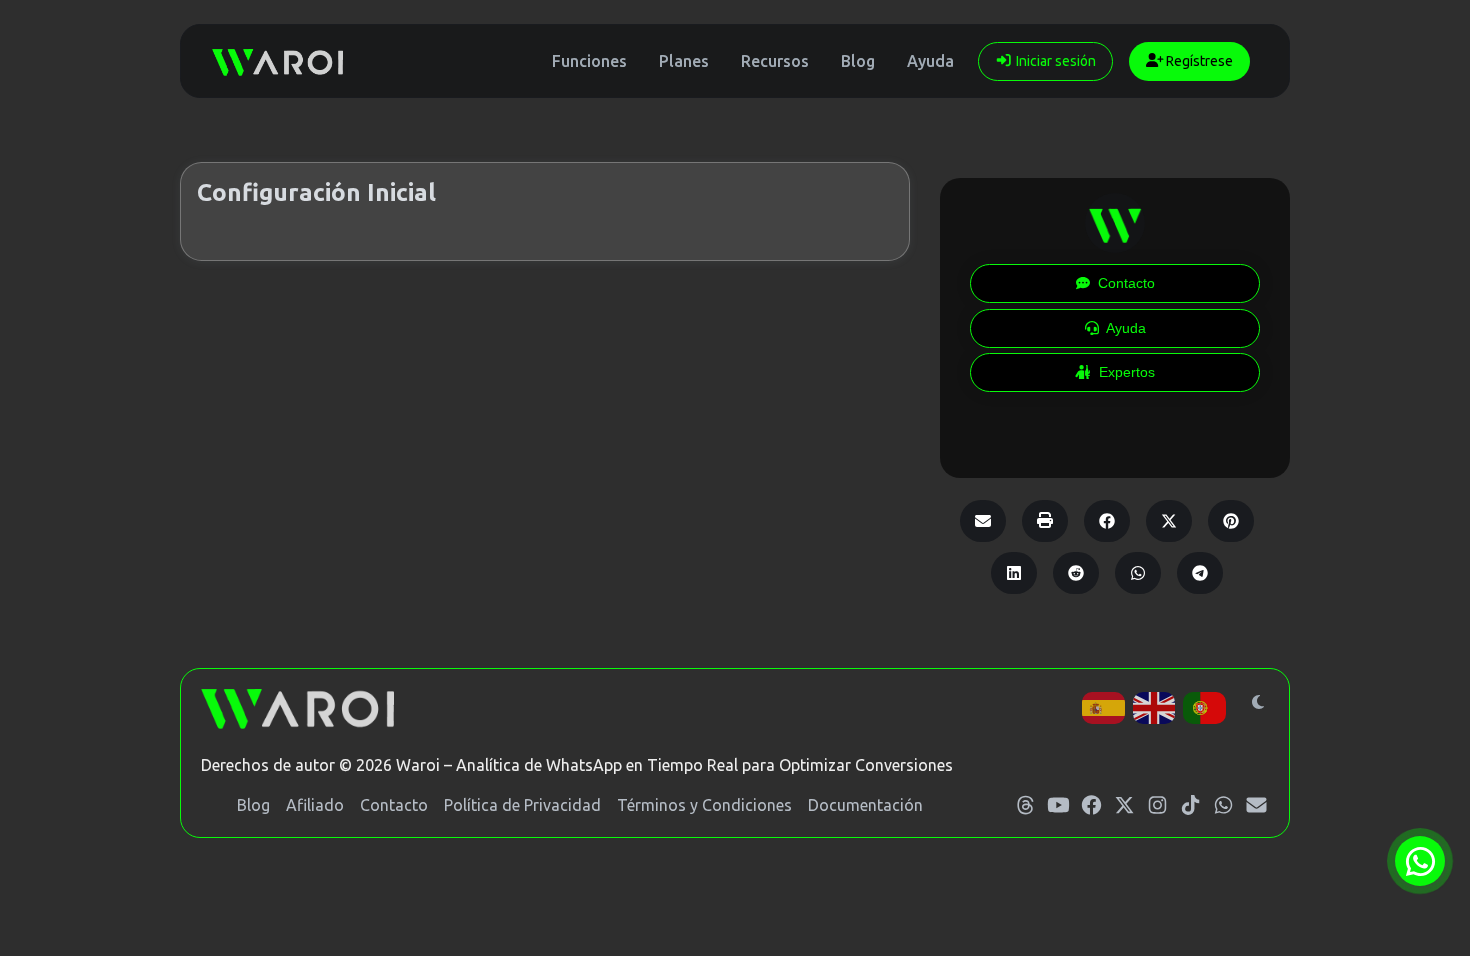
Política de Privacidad (522, 805)
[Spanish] (1104, 706)
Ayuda (930, 61)
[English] (1155, 706)
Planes (684, 61)
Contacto (394, 805)
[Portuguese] (1205, 706)
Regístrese (1198, 61)
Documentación (865, 805)
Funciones (589, 61)
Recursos (775, 61)
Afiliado (315, 805)
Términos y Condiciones (704, 805)
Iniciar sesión (1054, 61)
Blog (858, 61)
